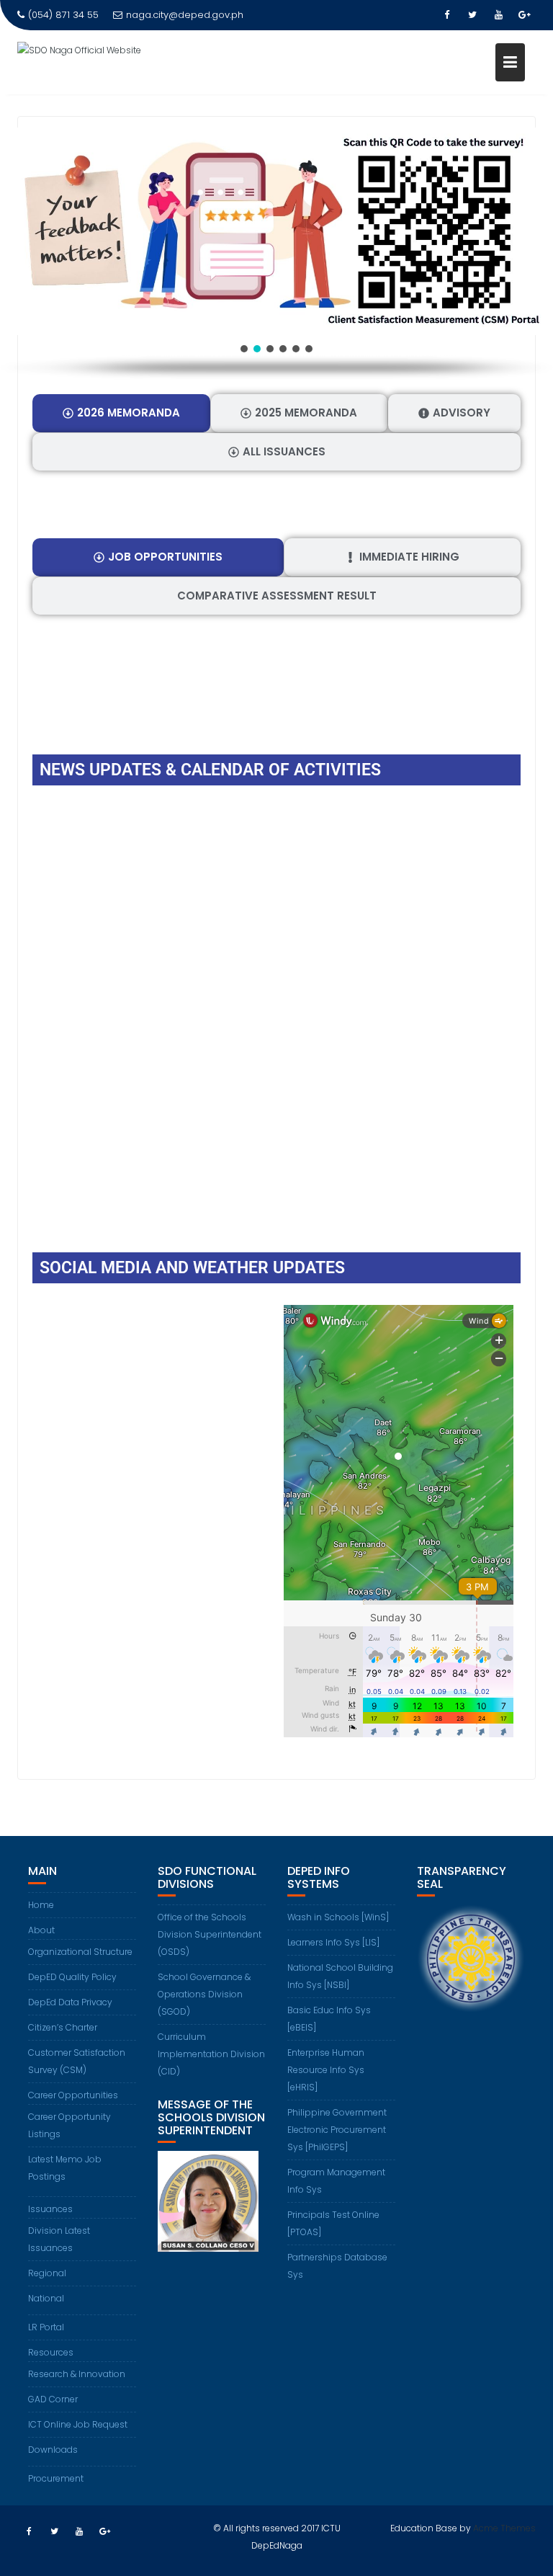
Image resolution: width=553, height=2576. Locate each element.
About (41, 1930)
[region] (276, 254)
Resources (51, 2352)
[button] (276, 231)
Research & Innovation (77, 2374)
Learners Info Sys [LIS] (333, 1942)
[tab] (121, 413)
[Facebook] (446, 15)
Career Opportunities (73, 2095)
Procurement (56, 2478)
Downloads (53, 2450)
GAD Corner (53, 2399)
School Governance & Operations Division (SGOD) (204, 1994)
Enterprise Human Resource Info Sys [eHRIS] (326, 2070)
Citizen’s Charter (63, 2027)
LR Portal (46, 2327)
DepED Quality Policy (72, 1977)
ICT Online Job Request (78, 2424)
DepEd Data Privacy (70, 2002)
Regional (47, 2273)
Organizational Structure (80, 1952)
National (46, 2298)
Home (41, 1905)
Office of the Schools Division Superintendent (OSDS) (210, 1934)
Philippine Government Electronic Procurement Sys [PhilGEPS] (337, 2130)
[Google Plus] (524, 15)
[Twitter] (472, 15)
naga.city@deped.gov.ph (185, 15)
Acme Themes (504, 2528)
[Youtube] (498, 15)
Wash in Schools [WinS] (338, 1917)
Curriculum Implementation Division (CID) (211, 2054)
